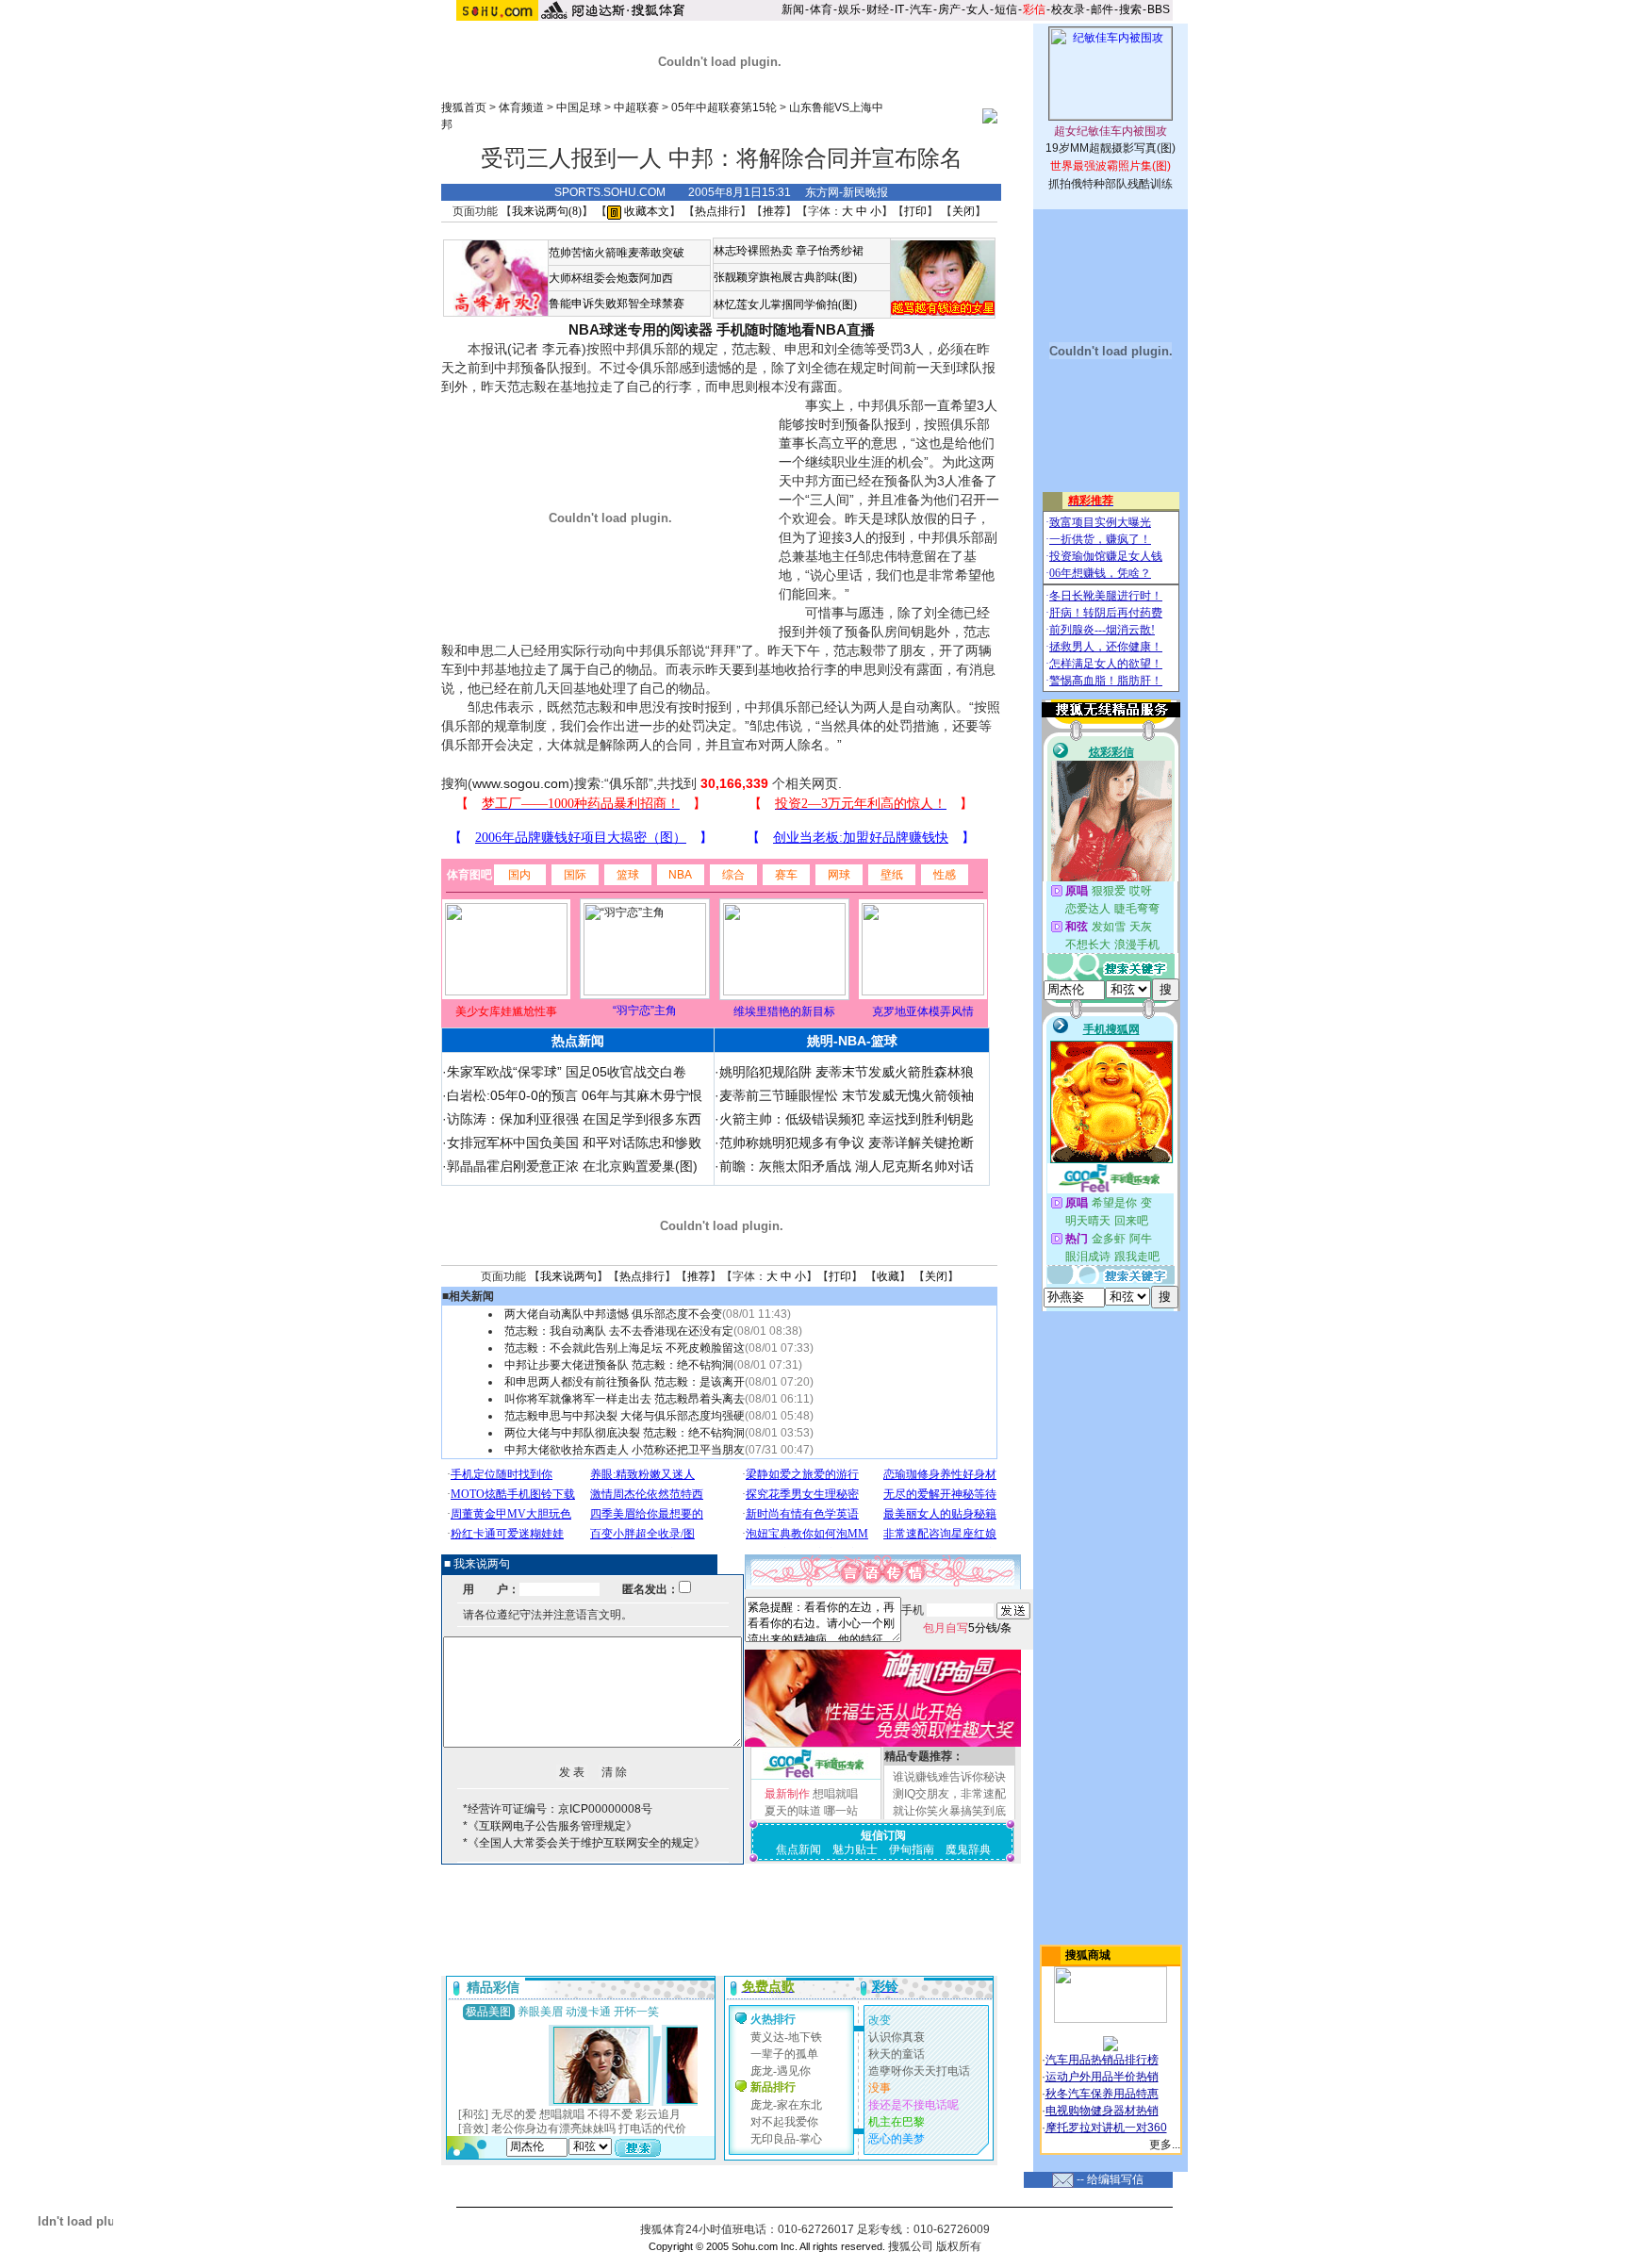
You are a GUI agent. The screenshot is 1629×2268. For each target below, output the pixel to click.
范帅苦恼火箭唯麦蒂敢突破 (617, 253)
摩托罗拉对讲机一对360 (1106, 2128)
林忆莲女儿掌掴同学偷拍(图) (785, 304)
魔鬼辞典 (968, 1849)
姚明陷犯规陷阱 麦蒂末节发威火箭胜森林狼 (847, 1072)
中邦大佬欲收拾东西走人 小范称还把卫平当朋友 (625, 1450)
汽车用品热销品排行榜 (1102, 2060)
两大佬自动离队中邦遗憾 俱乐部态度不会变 (613, 1314)
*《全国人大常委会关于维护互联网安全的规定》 (584, 1843)
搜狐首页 (464, 107)
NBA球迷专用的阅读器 (641, 329)
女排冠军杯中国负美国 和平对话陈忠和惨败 (574, 1142)
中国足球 (579, 107)
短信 (1006, 9)
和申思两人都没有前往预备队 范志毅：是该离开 (625, 1382)
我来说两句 (568, 1276)
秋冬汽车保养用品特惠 (1102, 2094)
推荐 (774, 211)
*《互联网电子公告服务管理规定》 (550, 1826)
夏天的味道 (793, 1811)
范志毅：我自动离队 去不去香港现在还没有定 (619, 1331)
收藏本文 (645, 211)
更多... (1165, 2145)
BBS (1159, 9)
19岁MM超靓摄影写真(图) (1111, 148)
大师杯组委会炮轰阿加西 (611, 278)
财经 (878, 9)
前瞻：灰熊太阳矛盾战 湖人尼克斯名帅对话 (847, 1166)
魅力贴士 (855, 1849)
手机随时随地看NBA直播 (796, 329)
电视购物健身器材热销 (1102, 2111)
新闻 (793, 9)
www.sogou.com (521, 783)
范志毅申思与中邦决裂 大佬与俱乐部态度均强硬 (625, 1416)
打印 (915, 211)
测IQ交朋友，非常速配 (949, 1794)
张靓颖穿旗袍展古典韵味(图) (785, 277)
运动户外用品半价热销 (1102, 2077)
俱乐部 (629, 783)
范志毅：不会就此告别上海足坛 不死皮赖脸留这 (625, 1348)
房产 (949, 9)
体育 (821, 9)
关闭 (963, 211)
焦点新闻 (798, 1849)
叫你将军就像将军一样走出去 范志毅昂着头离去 (625, 1399)
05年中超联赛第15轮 (724, 107)
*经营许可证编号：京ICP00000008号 (558, 1809)
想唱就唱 (835, 1794)
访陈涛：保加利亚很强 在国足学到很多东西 (574, 1119)
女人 (978, 9)
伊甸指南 (912, 1849)
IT (899, 9)
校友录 (1068, 9)
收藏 (888, 1276)
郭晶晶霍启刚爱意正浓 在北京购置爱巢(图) (572, 1166)
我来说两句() (547, 211)
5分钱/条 (967, 1628)
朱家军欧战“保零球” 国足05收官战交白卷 (567, 1072)
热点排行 (717, 211)
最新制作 (787, 1794)
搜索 (1130, 9)
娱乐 (849, 9)
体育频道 (521, 107)
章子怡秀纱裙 (830, 251)
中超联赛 (636, 107)
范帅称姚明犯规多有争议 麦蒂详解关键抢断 (847, 1142)
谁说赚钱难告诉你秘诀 (949, 1777)
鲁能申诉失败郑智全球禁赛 (617, 304)
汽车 (921, 9)
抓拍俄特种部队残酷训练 (1111, 184)
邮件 (1102, 9)
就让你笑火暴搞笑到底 (949, 1811)
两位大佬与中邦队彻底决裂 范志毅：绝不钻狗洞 (625, 1433)
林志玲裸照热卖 (753, 251)
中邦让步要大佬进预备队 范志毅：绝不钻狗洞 (619, 1365)
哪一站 (841, 1811)
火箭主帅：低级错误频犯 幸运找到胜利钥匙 (847, 1119)
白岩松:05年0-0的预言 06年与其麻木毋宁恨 (575, 1095)
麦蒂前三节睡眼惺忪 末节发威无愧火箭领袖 (847, 1095)
